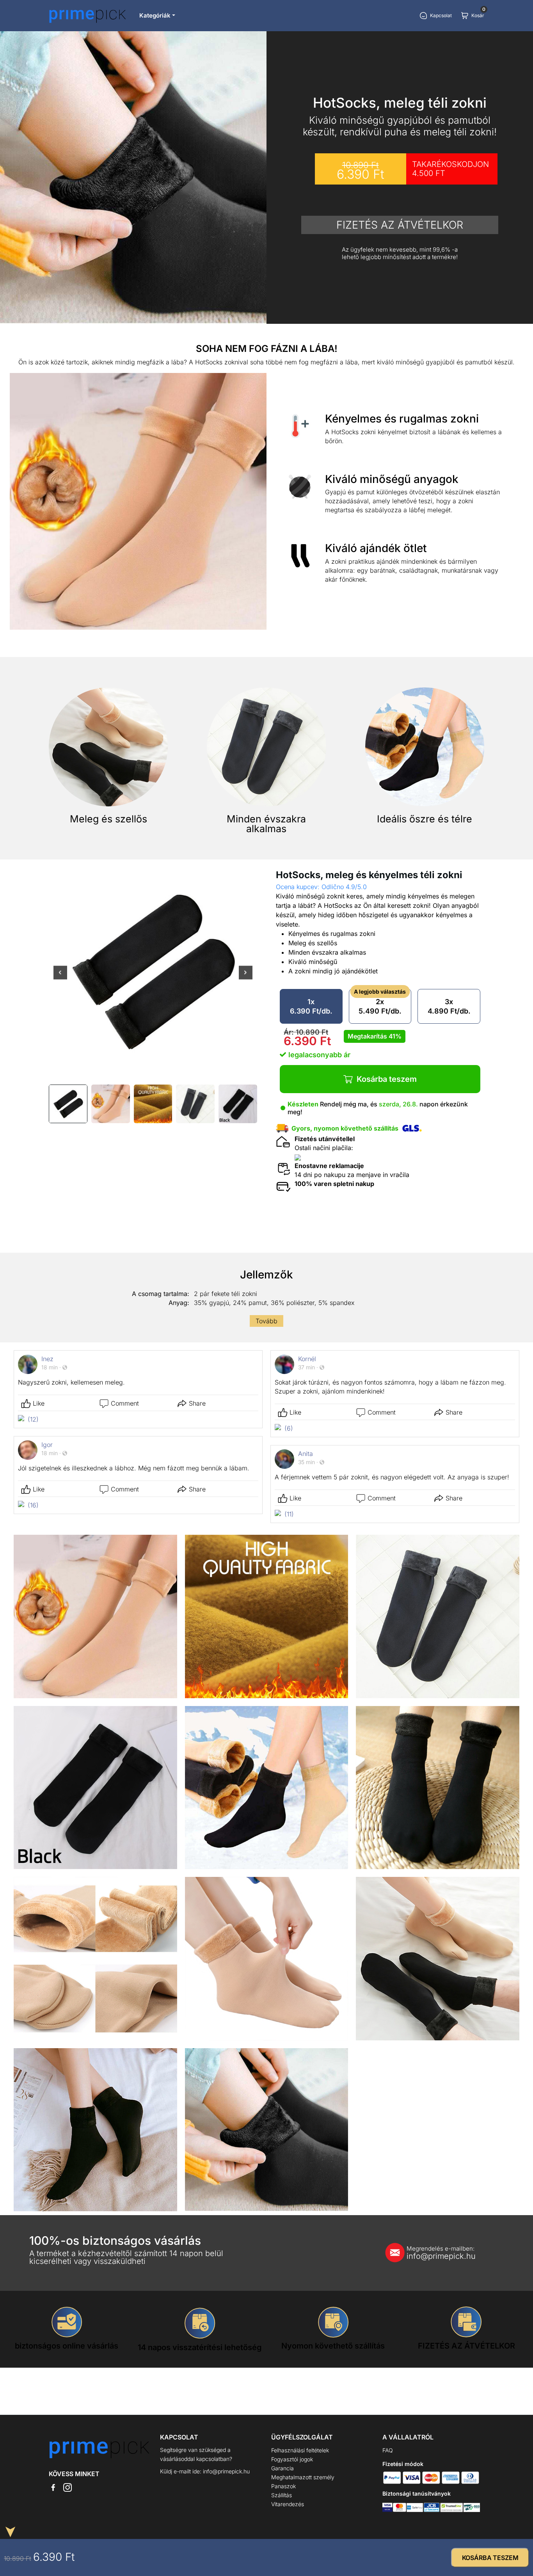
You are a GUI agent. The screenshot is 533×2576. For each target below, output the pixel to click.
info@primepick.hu (441, 2253)
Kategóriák (155, 15)
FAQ (388, 2450)
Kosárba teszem (387, 1079)
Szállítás (282, 2495)
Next (246, 978)
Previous (60, 978)
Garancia (282, 2468)
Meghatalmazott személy (303, 2477)
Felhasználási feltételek (300, 2450)
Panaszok (283, 2486)
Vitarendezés (288, 2504)
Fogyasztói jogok (292, 2459)
